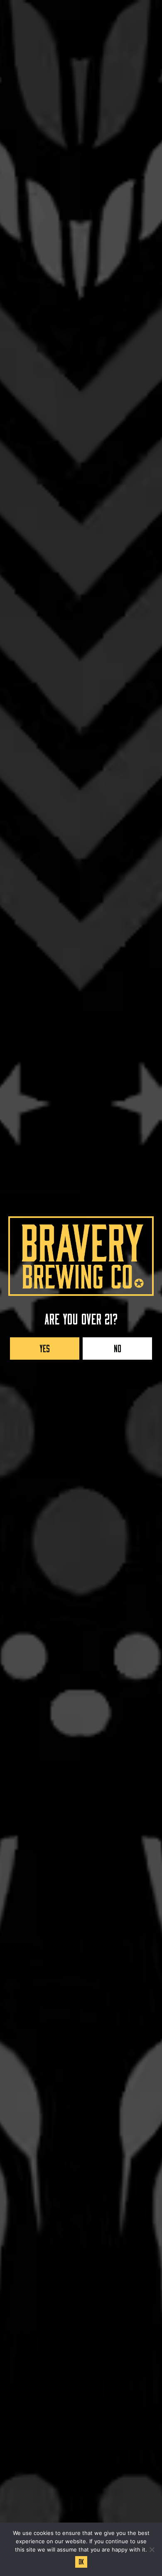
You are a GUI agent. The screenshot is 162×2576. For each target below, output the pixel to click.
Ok (81, 2561)
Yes (45, 1347)
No (118, 1347)
